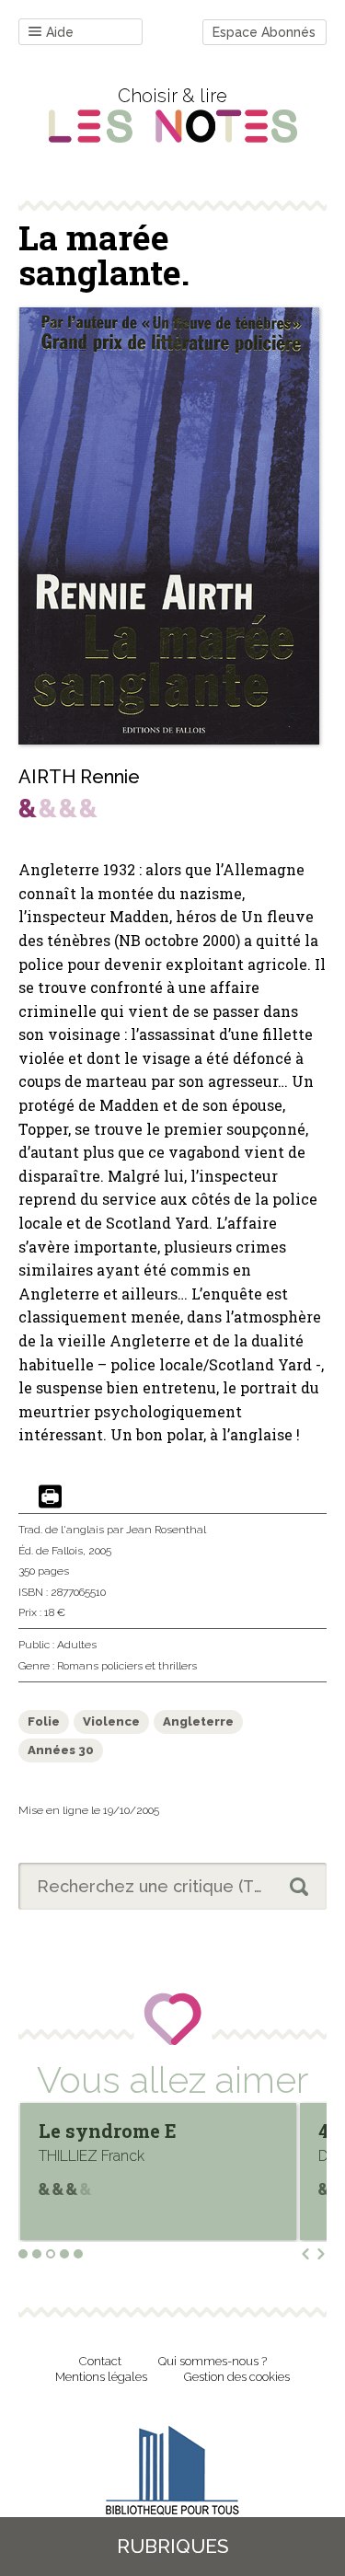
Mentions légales (101, 2377)
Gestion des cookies (237, 2377)
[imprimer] (50, 1498)
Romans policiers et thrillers (127, 1666)
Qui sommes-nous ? (213, 2361)
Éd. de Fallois (51, 1551)
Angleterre (198, 1721)
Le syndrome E (108, 2131)
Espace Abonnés (264, 32)
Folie (44, 1721)
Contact (100, 2361)
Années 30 (61, 1750)
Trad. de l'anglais (61, 1530)
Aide (60, 32)
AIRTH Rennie (79, 777)
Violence (111, 1721)
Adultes (77, 1645)
